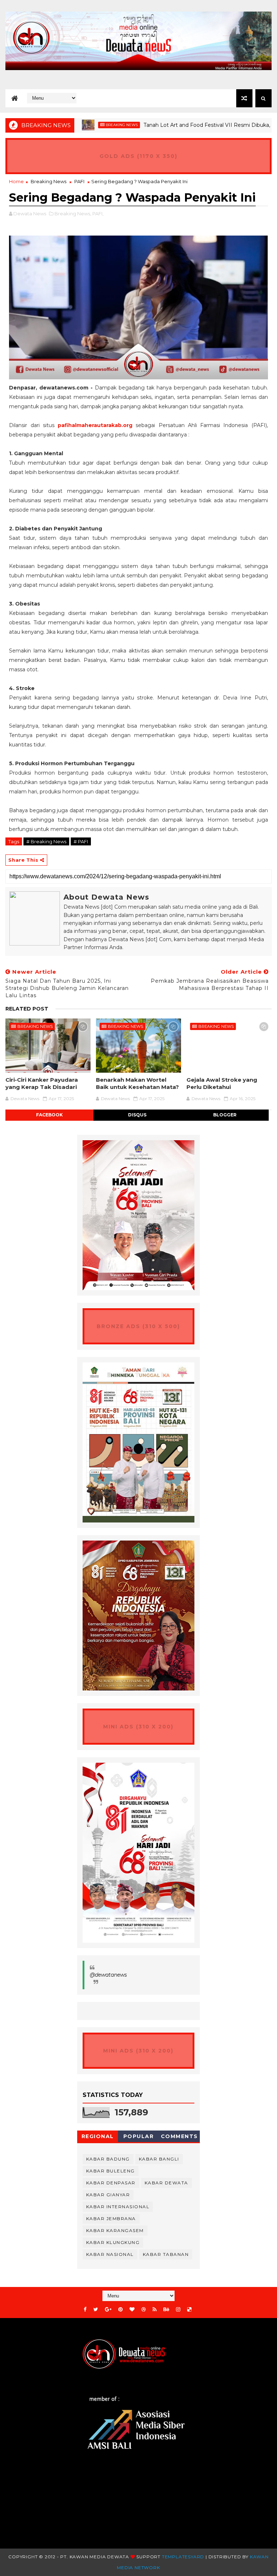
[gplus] (108, 2310)
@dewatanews (108, 1975)
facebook (49, 1115)
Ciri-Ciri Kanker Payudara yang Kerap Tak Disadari (42, 1083)
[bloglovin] (132, 2310)
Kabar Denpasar (111, 2183)
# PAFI (81, 841)
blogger (225, 1115)
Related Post (27, 1009)
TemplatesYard (183, 2557)
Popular (139, 2136)
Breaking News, (73, 214)
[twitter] (96, 2310)
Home (16, 181)
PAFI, (98, 214)
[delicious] (189, 2310)
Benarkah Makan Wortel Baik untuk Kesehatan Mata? (137, 1083)
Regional (98, 2136)
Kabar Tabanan (166, 2254)
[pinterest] (120, 2310)
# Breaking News (46, 841)
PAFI (79, 181)
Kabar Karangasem (115, 2230)
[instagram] (178, 2310)
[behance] (166, 2310)
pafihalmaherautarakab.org (95, 425)
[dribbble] (144, 2310)
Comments (179, 2136)
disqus (137, 1115)
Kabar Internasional (118, 2207)
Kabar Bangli (159, 2159)
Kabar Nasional (110, 2254)
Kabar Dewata (166, 2183)
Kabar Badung (108, 2159)
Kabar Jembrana (111, 2219)
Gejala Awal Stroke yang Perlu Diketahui (222, 1083)
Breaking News (86, 125)
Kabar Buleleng (111, 2171)
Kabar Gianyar (108, 2195)
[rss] (155, 2310)
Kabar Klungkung (113, 2242)
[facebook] (85, 2310)
